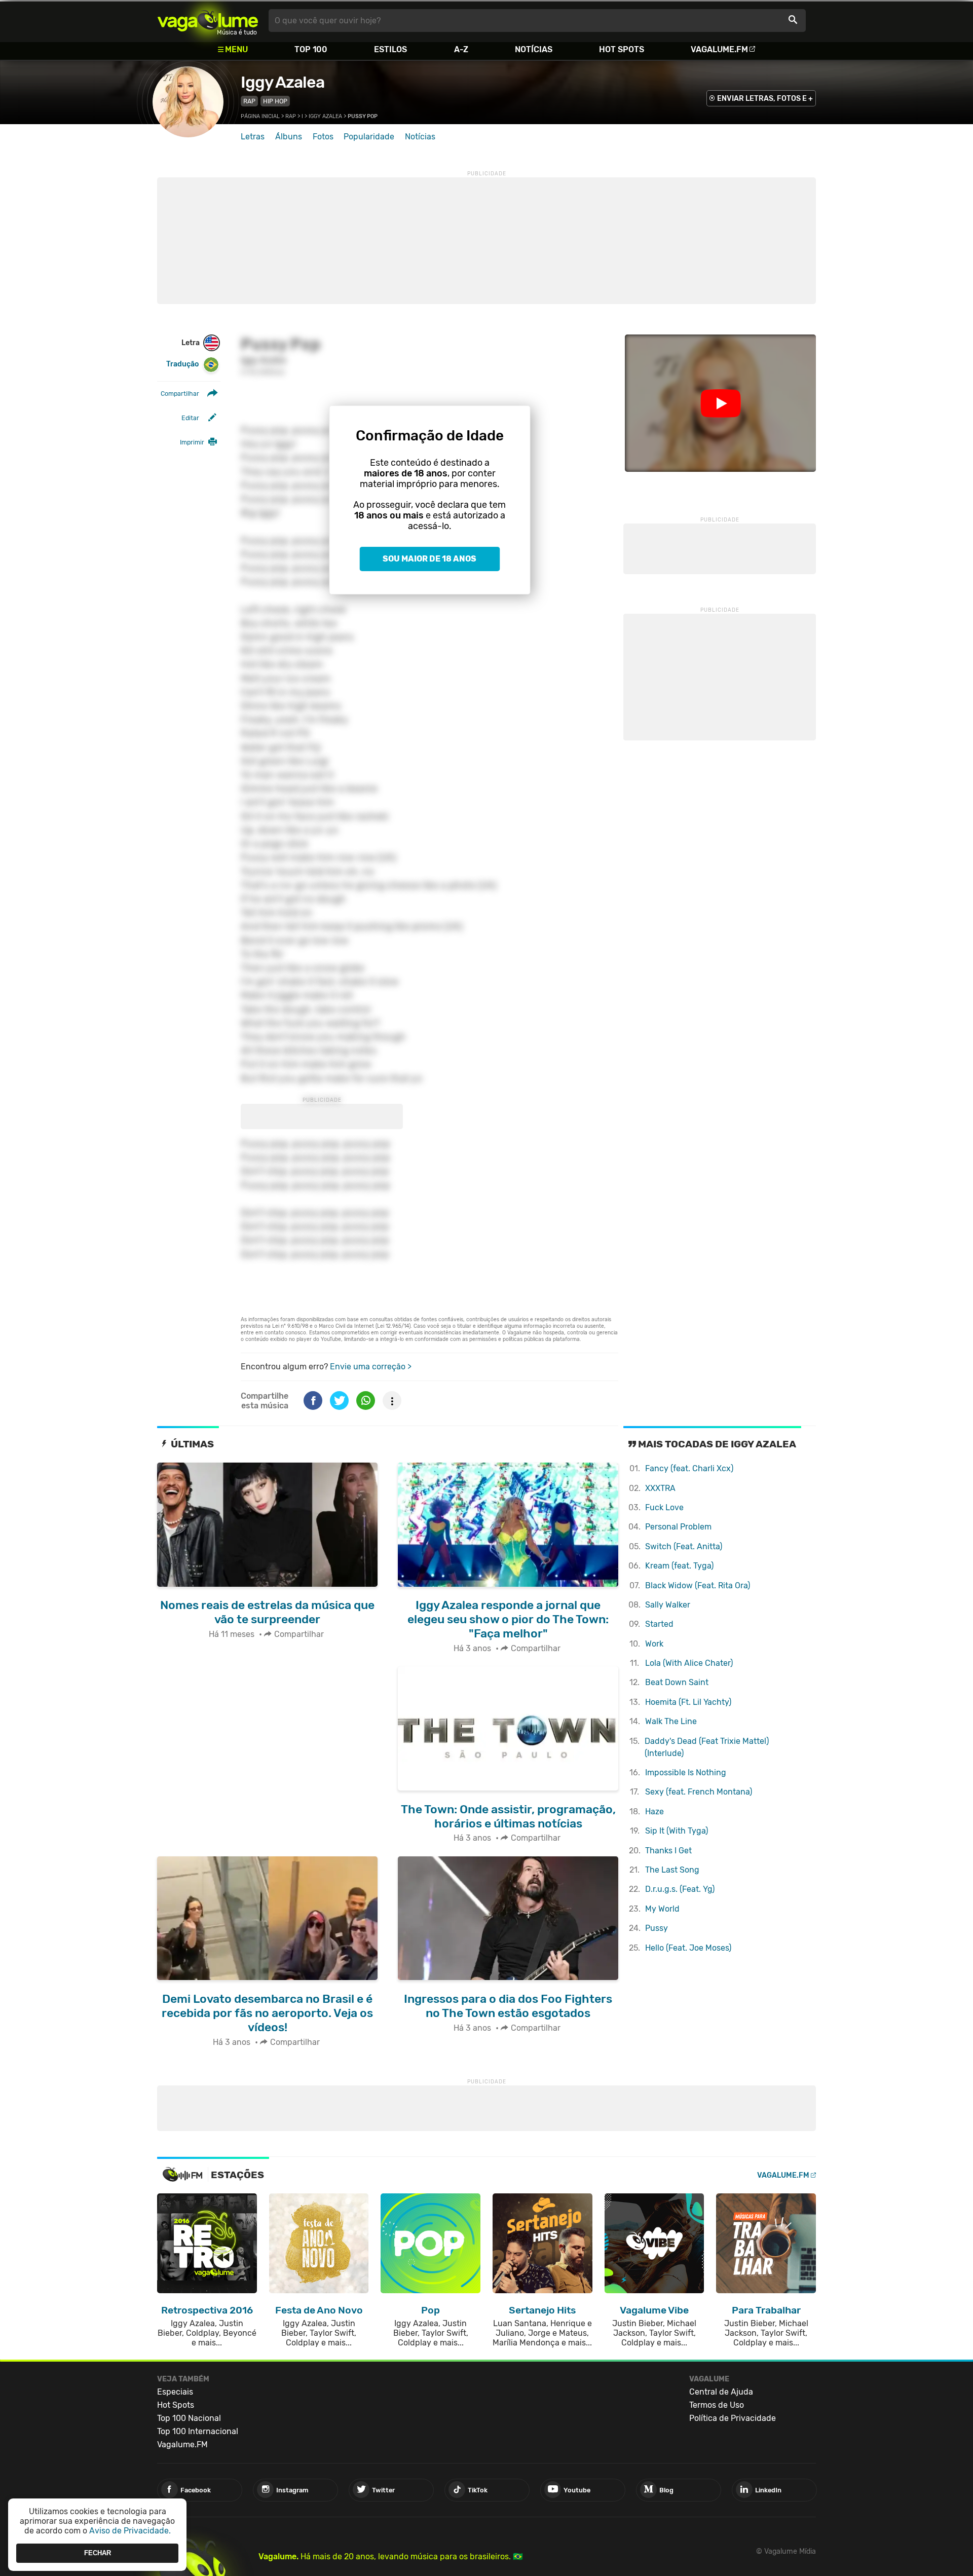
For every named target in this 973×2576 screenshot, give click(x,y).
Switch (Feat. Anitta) (684, 1546)
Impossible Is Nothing (686, 1772)
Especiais (175, 2392)
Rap (249, 101)
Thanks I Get (668, 1851)
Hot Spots (622, 49)
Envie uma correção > (371, 1367)
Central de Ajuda (721, 2392)
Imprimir (192, 442)
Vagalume (208, 21)
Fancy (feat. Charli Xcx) (689, 1468)
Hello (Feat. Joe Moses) (688, 1948)
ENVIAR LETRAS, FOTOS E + (765, 99)
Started (659, 1624)
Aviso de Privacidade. (130, 2531)
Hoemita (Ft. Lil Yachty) (688, 1702)
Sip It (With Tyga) (677, 1831)
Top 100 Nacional (189, 2418)
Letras (253, 137)
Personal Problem (678, 1527)
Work (654, 1644)
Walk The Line (671, 1721)
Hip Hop (275, 101)
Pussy (657, 1928)
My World (662, 1909)
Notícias (534, 49)
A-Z (461, 49)
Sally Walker (668, 1605)
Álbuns (289, 137)
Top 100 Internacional (198, 2431)
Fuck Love (664, 1507)
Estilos (390, 49)
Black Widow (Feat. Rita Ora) (698, 1585)
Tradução (182, 364)
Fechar (98, 2553)
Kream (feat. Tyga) (679, 1566)
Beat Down (677, 1682)
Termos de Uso (717, 2405)
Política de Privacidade (733, 2418)
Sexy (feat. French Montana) (699, 1792)
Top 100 (311, 49)
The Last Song (672, 1870)
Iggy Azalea (283, 82)
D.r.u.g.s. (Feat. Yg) (680, 1889)
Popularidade (369, 137)
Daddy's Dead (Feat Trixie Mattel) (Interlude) (707, 1747)
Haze (654, 1812)
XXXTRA (660, 1488)
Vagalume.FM (719, 49)
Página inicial (260, 116)
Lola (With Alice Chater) (689, 1663)
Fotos (323, 137)
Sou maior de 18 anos (429, 559)
